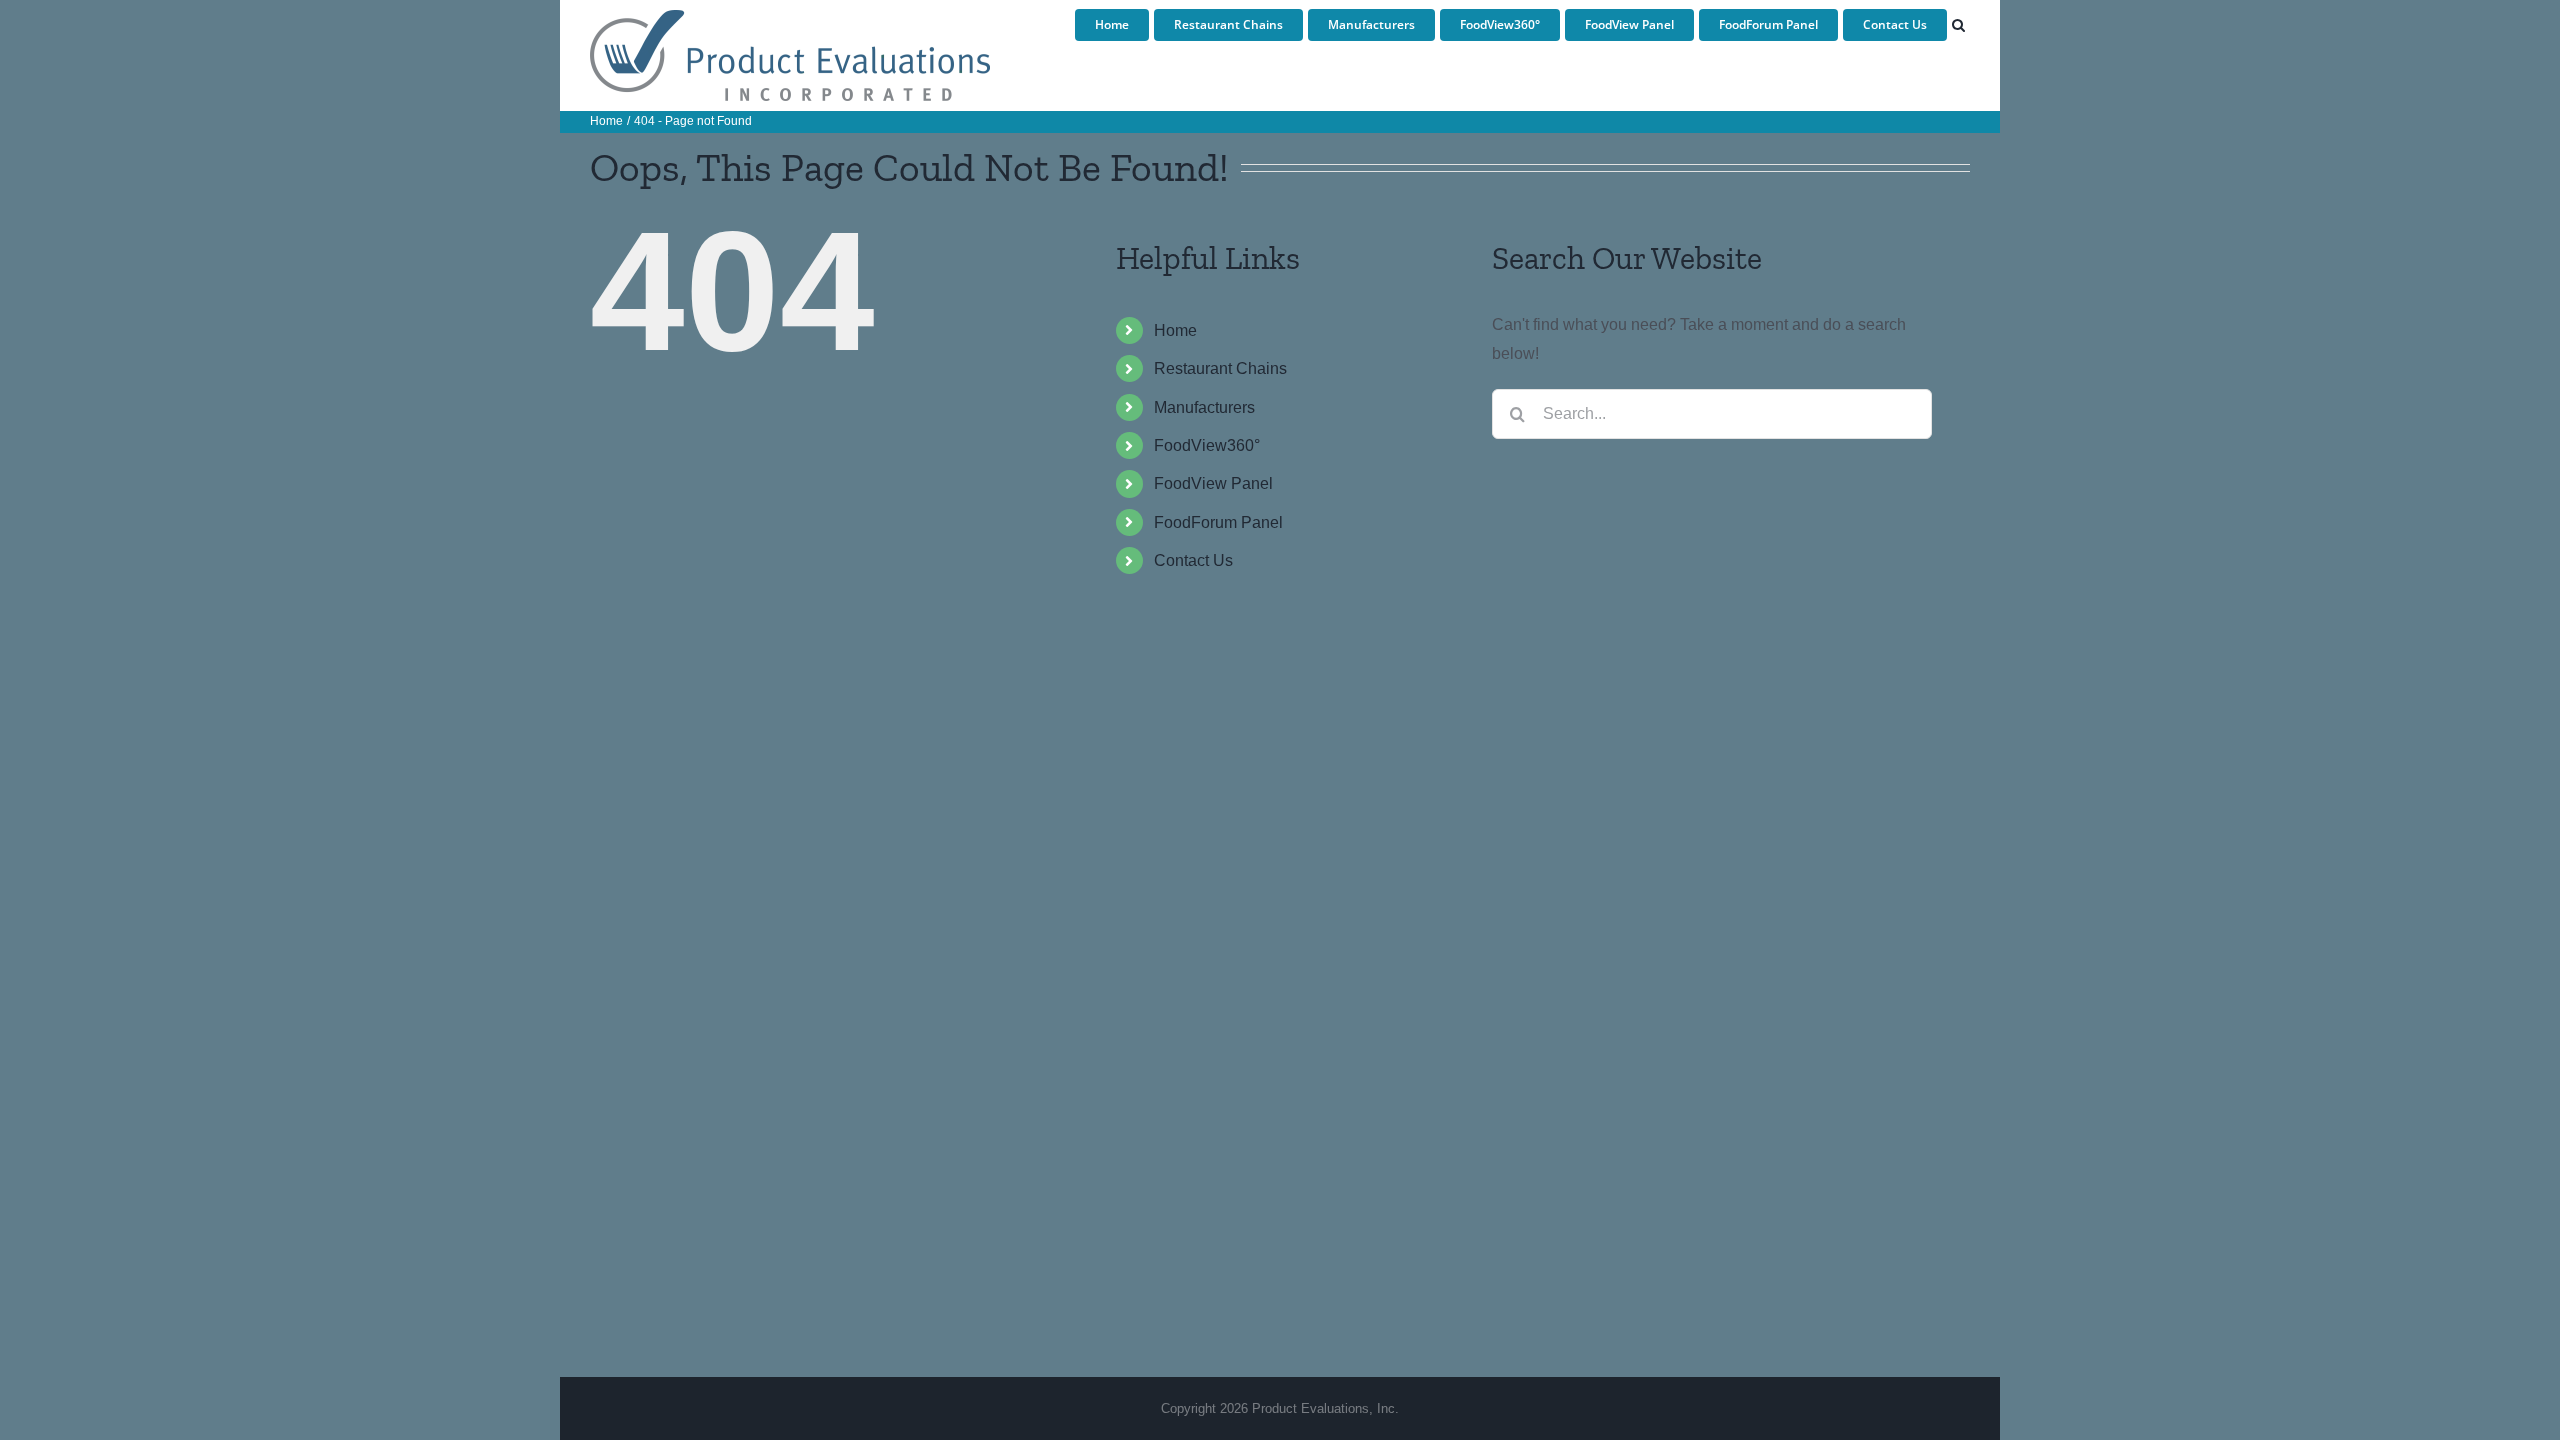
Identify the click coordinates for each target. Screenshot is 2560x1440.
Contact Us (1193, 560)
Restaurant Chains (1220, 368)
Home (1175, 330)
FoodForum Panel (1218, 522)
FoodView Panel (1213, 483)
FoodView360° (1207, 445)
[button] (1958, 25)
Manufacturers (1204, 407)
